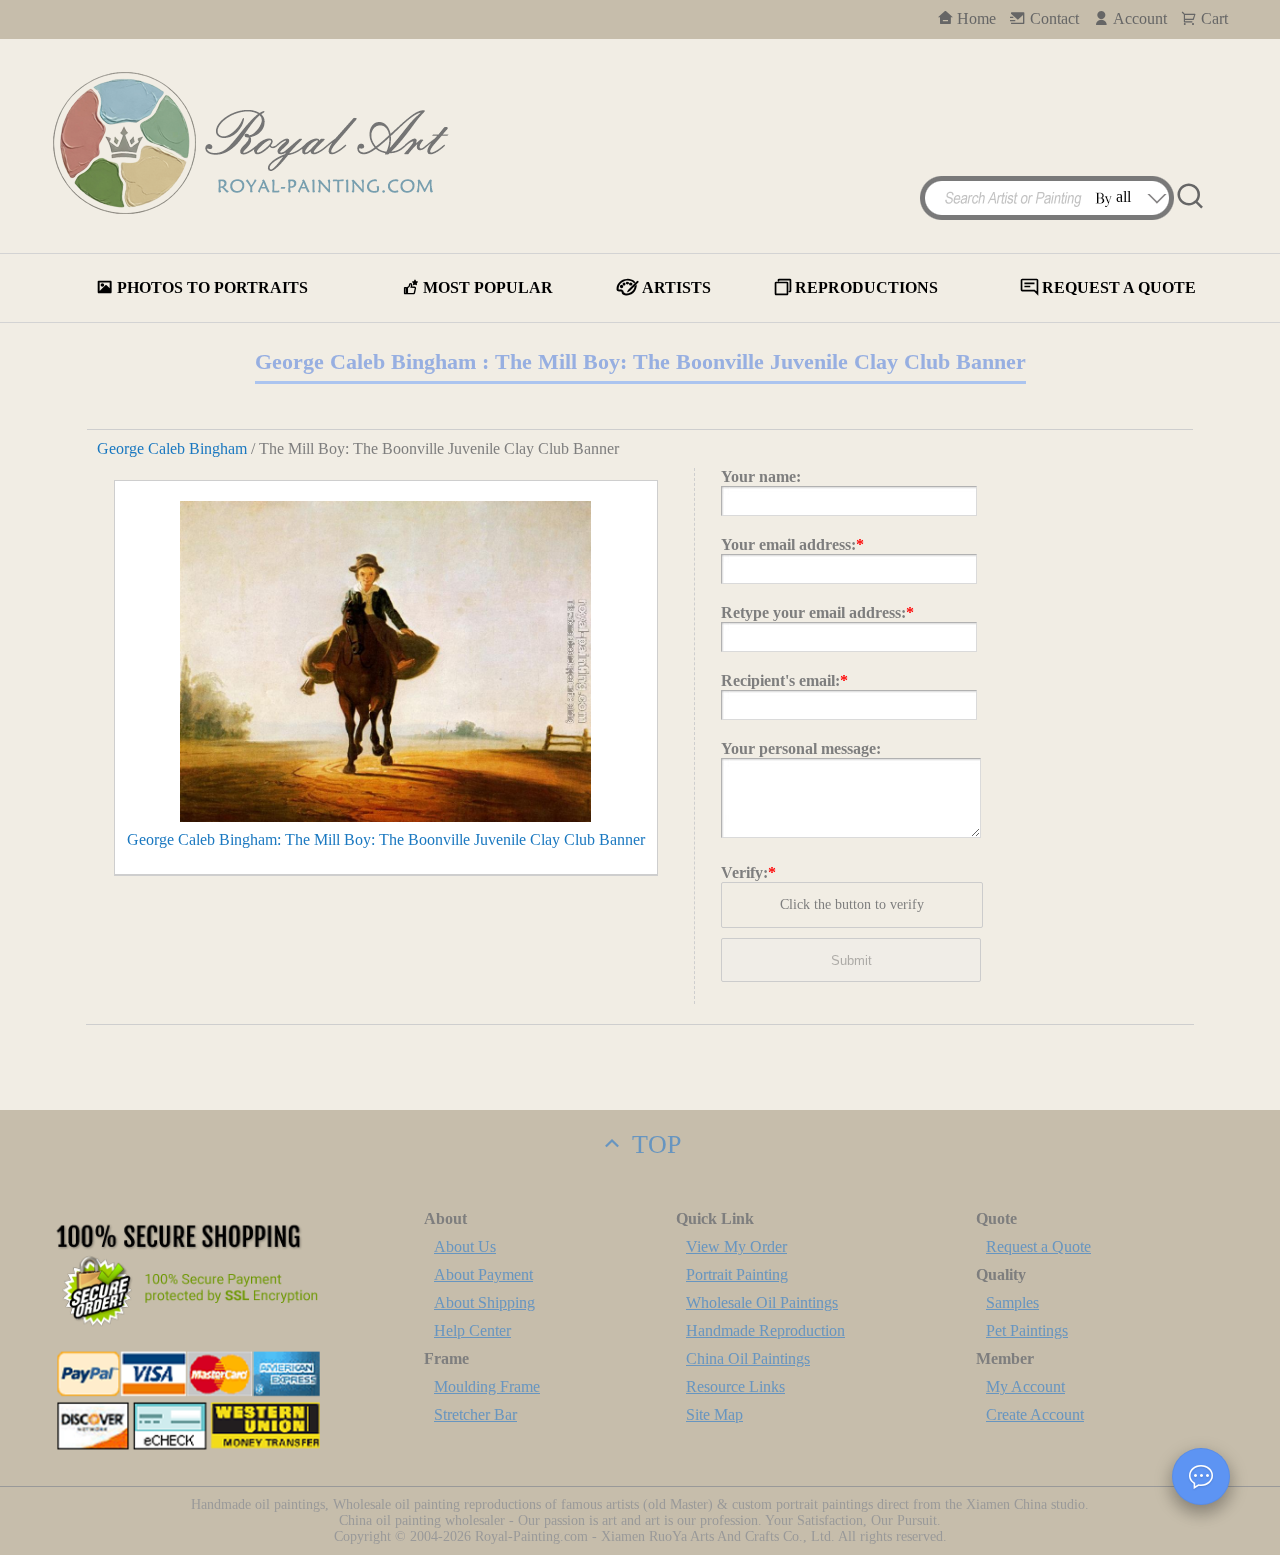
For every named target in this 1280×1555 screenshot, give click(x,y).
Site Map (714, 1414)
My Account (1025, 1386)
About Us (465, 1246)
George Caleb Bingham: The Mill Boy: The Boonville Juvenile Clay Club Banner (386, 839)
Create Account (1035, 1414)
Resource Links (735, 1386)
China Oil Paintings (748, 1358)
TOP (653, 1144)
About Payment (483, 1274)
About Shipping (484, 1302)
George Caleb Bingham (172, 448)
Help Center (472, 1330)
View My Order (736, 1246)
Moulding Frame (487, 1386)
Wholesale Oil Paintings (762, 1302)
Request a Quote (1038, 1246)
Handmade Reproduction (765, 1330)
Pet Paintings (1027, 1330)
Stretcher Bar (475, 1414)
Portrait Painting (737, 1274)
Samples (1012, 1302)
